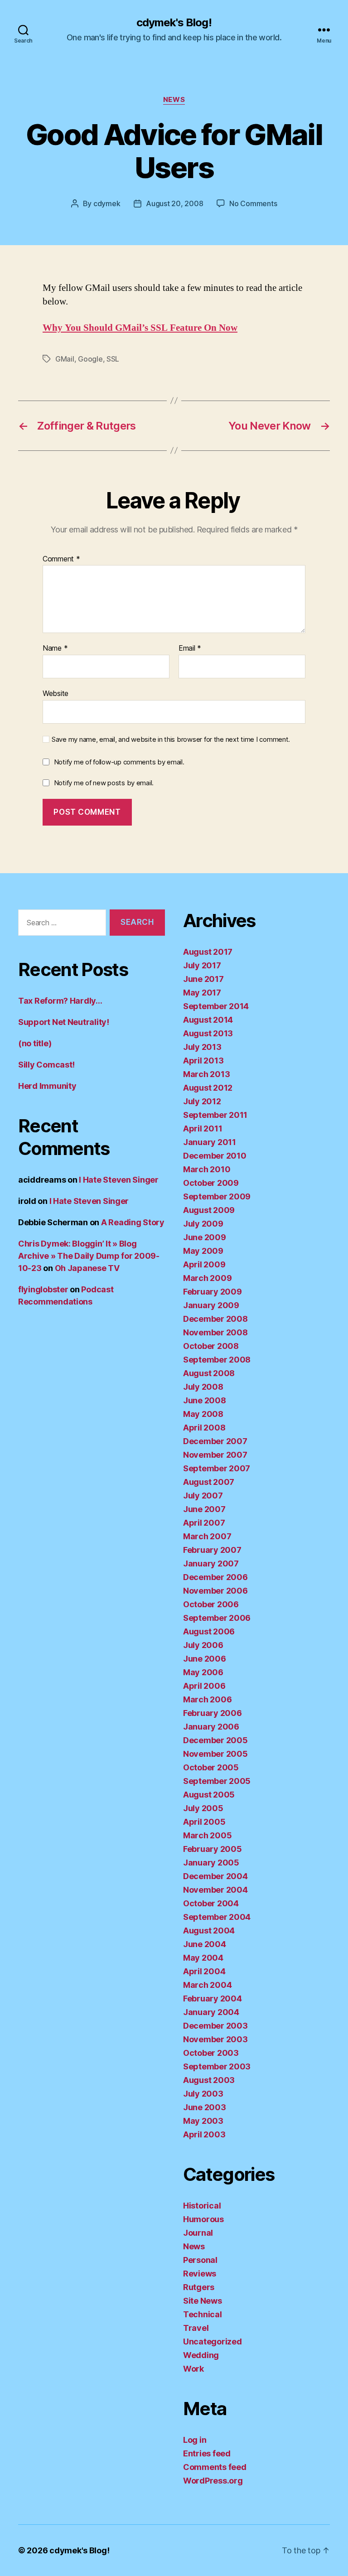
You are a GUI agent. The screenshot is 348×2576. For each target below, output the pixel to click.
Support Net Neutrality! (64, 1022)
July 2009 (203, 1224)
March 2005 (207, 1835)
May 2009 (203, 1251)
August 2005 (209, 1795)
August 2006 (209, 1631)
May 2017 (202, 993)
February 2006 (213, 1713)
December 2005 (215, 1740)
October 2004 (211, 1903)
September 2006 (217, 1618)
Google (90, 359)
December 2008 (215, 1319)
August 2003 (209, 2080)
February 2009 (213, 1292)
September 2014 (216, 1006)
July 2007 (203, 1496)
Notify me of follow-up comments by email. (119, 762)
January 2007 (211, 1563)
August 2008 (209, 1373)
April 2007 (204, 1523)
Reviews (200, 2274)
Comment (61, 559)
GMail (65, 359)
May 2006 (203, 1672)
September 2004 (217, 1917)
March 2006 (207, 1699)
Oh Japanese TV (87, 1268)
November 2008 (215, 1332)
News (174, 100)
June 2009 (205, 1237)
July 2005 (203, 1808)
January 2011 (210, 1142)
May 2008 (203, 1414)
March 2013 (206, 1074)
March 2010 (207, 1169)
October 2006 (211, 1604)
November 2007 (215, 1455)
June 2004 (205, 1944)
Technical (203, 2314)
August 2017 (208, 952)
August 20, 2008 (174, 203)
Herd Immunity (47, 1086)
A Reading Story (133, 1222)
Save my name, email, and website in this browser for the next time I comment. (171, 739)
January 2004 (211, 2012)
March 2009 (207, 1278)
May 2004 (203, 1958)
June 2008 (205, 1400)
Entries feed (207, 2453)
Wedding (201, 2355)
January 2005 (211, 1863)
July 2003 (203, 2094)
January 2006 (211, 1727)
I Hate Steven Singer (119, 1180)
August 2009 (209, 1210)
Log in (195, 2440)
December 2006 (215, 1577)
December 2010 (215, 1156)
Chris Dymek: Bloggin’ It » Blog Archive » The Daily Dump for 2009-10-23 (89, 1256)
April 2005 (204, 1822)
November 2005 (215, 1754)
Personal (200, 2260)
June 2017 (203, 979)
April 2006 (204, 1686)
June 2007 (204, 1509)
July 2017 (202, 965)
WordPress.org (213, 2481)
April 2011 (203, 1129)
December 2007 (215, 1441)
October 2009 (211, 1183)
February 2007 (212, 1550)
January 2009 (211, 1305)
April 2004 (204, 1971)
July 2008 (203, 1387)
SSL (113, 359)
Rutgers (199, 2287)
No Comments (253, 203)
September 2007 (217, 1468)
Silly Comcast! (46, 1065)
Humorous (203, 2219)
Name (55, 648)
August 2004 (209, 1931)
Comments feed (215, 2467)
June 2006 (205, 1659)
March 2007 (207, 1536)
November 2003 (215, 2039)
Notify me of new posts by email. (104, 783)
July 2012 (202, 1101)
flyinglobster (43, 1289)
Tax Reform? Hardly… (60, 1001)
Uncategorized (213, 2342)
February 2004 (213, 1998)
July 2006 (203, 1645)
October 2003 (211, 2053)
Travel (196, 2328)
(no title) (35, 1043)
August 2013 (208, 1033)
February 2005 (213, 1849)
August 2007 (209, 1482)
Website (56, 693)
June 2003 (205, 2107)
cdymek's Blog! (174, 23)
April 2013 (203, 1061)
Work (193, 2369)
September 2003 (217, 2066)
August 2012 (208, 1088)
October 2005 (211, 1767)
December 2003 (215, 2026)
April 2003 (204, 2134)
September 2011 (215, 1115)
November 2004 (215, 1890)
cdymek (107, 203)
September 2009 (217, 1196)
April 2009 (204, 1264)
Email (190, 648)
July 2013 (202, 1047)
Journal (198, 2233)
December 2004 (215, 1876)
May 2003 (203, 2121)
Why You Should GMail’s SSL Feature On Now (140, 328)
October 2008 (211, 1346)
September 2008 (217, 1360)
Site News (203, 2301)
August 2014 (208, 1020)
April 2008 (204, 1428)
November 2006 (215, 1591)
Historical (202, 2206)
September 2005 (217, 1781)
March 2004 (207, 1985)
